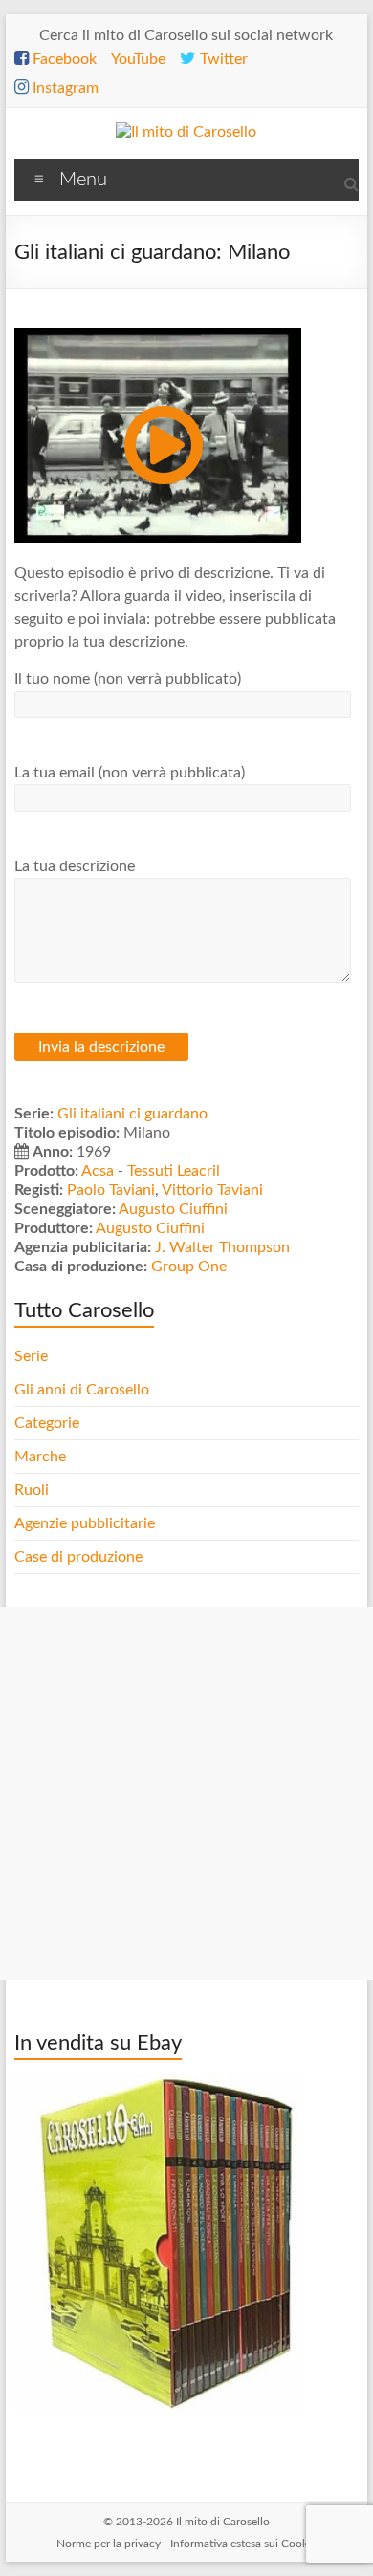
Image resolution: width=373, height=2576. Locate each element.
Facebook (63, 59)
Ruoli (32, 1490)
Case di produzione (80, 1557)
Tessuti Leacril (174, 1171)
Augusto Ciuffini (173, 1209)
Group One (189, 1267)
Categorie (49, 1423)
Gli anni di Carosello (82, 1390)
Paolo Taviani (111, 1190)
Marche (40, 1457)
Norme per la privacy (109, 2544)
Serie (31, 1356)
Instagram (64, 88)
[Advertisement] (186, 1794)
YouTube (138, 59)
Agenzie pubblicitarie (87, 1523)
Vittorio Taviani (212, 1190)
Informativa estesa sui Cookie (243, 2544)
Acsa (98, 1171)
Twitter (222, 59)
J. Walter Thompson (222, 1247)
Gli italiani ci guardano (132, 1114)
